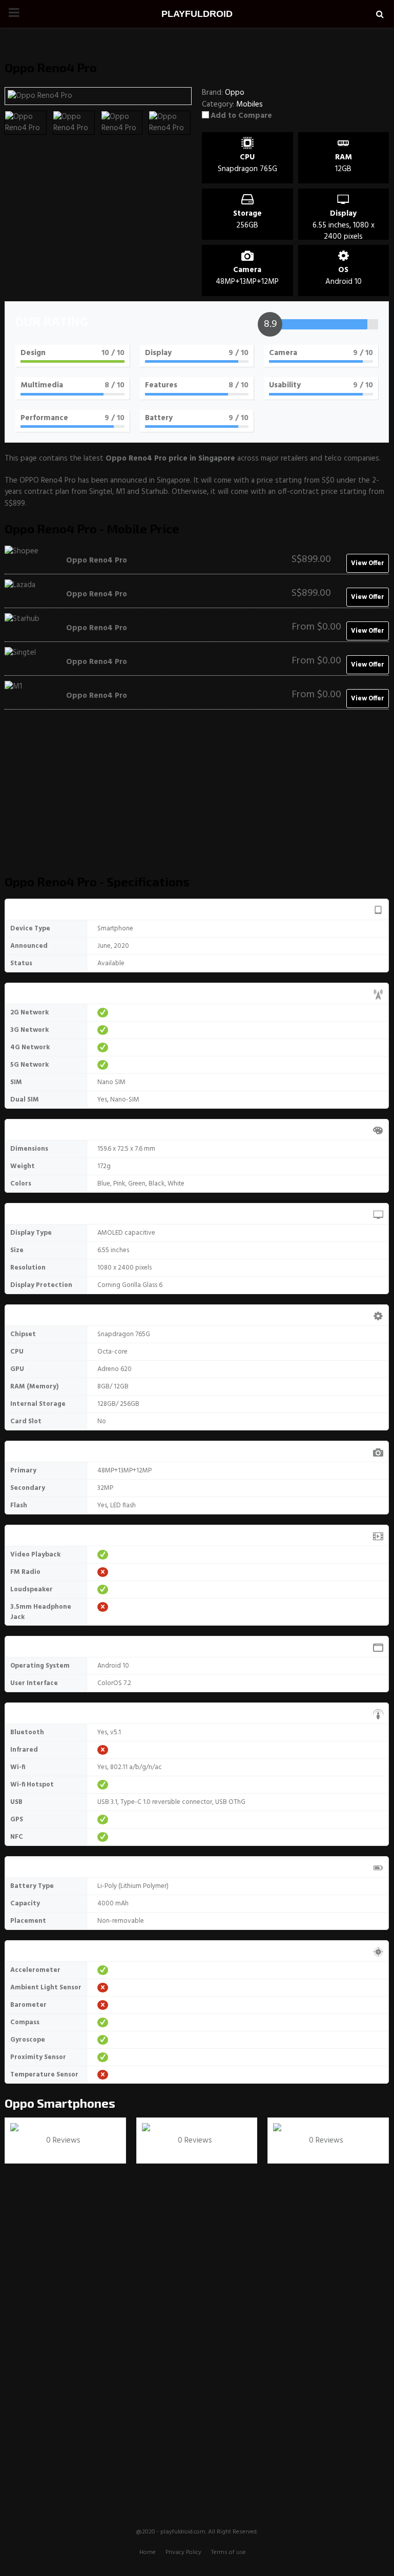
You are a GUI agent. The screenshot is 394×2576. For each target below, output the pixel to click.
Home (148, 2552)
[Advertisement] (197, 797)
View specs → (34, 2152)
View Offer (368, 563)
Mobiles (250, 105)
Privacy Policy (183, 2552)
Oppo (19, 2103)
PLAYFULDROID (197, 14)
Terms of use (229, 2552)
